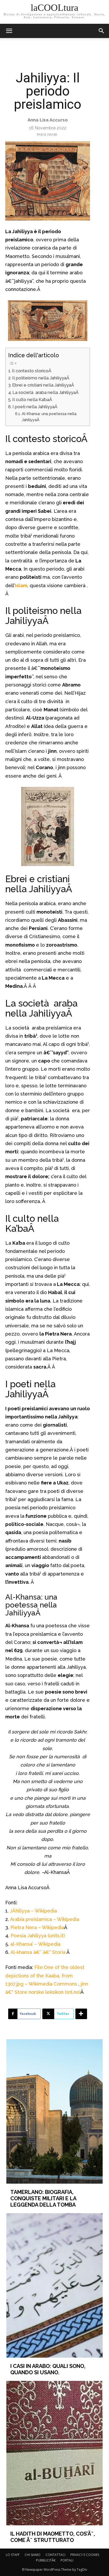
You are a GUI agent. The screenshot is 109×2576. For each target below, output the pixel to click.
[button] (102, 31)
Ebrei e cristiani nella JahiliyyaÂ (44, 385)
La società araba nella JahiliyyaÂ (46, 392)
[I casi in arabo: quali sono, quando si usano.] (55, 2285)
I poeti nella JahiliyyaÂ (35, 407)
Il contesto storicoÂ (32, 371)
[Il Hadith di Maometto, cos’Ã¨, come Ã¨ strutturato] (55, 2453)
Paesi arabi (47, 135)
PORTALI (67, 2560)
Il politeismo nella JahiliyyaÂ (41, 378)
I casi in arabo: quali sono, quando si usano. (48, 2369)
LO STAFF (13, 2555)
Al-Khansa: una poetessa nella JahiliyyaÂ (49, 417)
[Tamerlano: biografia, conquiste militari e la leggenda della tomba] (55, 2111)
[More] (81, 2014)
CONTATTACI (55, 2555)
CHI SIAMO (33, 2555)
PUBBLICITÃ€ (46, 2560)
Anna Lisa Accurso (48, 120)
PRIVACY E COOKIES (85, 2555)
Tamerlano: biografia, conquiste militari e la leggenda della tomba (43, 2198)
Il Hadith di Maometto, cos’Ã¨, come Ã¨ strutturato (53, 2537)
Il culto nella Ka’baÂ (33, 400)
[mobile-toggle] (9, 31)
